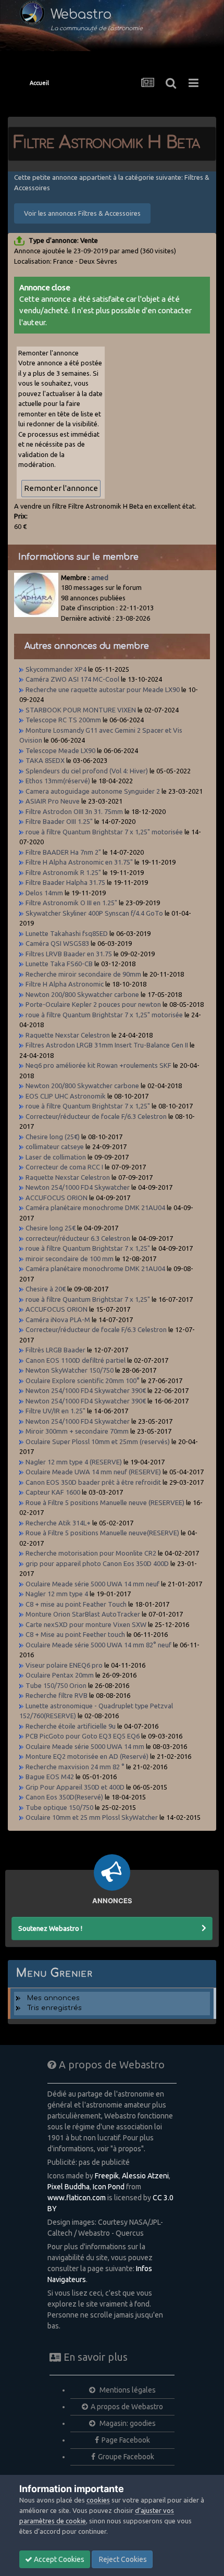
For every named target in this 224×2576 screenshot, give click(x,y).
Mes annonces (53, 1998)
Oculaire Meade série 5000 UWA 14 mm (85, 1746)
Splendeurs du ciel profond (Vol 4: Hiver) (87, 771)
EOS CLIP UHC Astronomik (66, 1096)
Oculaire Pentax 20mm (60, 1675)
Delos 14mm (44, 893)
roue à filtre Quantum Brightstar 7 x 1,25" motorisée (104, 832)
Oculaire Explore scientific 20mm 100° (83, 1381)
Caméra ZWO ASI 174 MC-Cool (72, 679)
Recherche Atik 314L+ (59, 1523)
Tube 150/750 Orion (56, 1685)
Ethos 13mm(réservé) (58, 781)
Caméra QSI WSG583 (57, 943)
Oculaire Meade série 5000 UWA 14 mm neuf (92, 1584)
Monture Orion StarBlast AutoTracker (83, 1614)
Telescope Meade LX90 (60, 750)
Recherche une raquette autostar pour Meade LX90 (103, 689)
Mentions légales (127, 2390)
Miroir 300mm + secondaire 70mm (78, 1431)
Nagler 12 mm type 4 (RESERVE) (74, 1462)
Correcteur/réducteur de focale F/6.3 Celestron (96, 1116)
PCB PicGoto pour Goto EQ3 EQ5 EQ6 (83, 1736)
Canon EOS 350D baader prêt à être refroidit (93, 1482)
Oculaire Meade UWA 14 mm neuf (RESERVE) (93, 1472)
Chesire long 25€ (51, 1228)
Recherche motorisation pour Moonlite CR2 (91, 1553)
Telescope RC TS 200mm (63, 720)
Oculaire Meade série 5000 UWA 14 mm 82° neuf (98, 1645)
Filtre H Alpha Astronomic (65, 984)
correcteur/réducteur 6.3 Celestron (78, 1238)
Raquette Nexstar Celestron (68, 1035)
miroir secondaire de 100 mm (70, 1259)
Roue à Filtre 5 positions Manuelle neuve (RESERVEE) (105, 1502)
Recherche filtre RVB (57, 1695)
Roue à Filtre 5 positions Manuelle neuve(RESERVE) (102, 1533)
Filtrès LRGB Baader (55, 1350)
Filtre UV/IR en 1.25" (55, 1411)
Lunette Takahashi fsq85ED (67, 933)
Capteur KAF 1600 (53, 1492)
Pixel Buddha (69, 2187)
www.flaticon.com (77, 2198)
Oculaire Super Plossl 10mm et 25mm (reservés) (98, 1441)
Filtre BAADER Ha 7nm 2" (63, 852)
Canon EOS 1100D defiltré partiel (76, 1360)
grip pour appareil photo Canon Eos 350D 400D (97, 1563)
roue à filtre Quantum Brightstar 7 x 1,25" (88, 1106)
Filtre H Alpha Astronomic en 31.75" (79, 862)
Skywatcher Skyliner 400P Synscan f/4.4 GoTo (94, 913)
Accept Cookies (58, 2559)
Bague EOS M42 (50, 1777)
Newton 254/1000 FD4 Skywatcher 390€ (86, 1390)
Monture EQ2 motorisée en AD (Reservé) (87, 1756)
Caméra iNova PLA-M (58, 1320)
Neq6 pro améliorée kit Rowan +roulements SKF (98, 1065)
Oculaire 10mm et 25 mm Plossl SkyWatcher (92, 1817)
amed (100, 577)
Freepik (107, 2176)
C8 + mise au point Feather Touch (76, 1604)
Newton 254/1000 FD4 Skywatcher (78, 1187)
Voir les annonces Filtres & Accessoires (82, 213)
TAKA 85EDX (45, 760)
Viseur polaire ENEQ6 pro (64, 1665)
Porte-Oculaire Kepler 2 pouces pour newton (93, 1004)
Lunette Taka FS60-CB (59, 964)
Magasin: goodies (127, 2423)
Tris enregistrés (54, 2008)
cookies (98, 2500)
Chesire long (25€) (53, 1137)
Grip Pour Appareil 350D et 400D (75, 1787)
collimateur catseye (55, 1147)
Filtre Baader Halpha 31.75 (65, 882)
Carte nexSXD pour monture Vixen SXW (86, 1624)
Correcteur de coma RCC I (64, 1167)
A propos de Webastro (127, 2407)
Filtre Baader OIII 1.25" (59, 821)
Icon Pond (109, 2187)
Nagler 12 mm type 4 (57, 1594)
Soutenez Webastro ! (50, 1928)
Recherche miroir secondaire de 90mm (83, 974)
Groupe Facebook (126, 2457)
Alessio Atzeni (145, 2176)
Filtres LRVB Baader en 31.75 (69, 954)
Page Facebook (126, 2440)
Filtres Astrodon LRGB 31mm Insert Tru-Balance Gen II (107, 1045)
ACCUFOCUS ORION (57, 1198)
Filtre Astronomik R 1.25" (63, 872)
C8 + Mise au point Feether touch (75, 1634)
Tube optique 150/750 (59, 1807)
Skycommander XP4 (56, 669)
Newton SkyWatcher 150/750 (70, 1370)
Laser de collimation (56, 1157)
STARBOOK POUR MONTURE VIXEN (81, 710)
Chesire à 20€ (46, 1289)
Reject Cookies (122, 2559)
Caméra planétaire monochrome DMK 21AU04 (95, 1207)
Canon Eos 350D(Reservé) (64, 1797)
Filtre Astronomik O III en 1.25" (71, 903)
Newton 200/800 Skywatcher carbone (82, 994)
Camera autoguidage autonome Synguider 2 (93, 791)
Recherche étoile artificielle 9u (71, 1726)
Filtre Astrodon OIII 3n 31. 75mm (74, 811)
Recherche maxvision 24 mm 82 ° (75, 1767)
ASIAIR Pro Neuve (53, 801)
